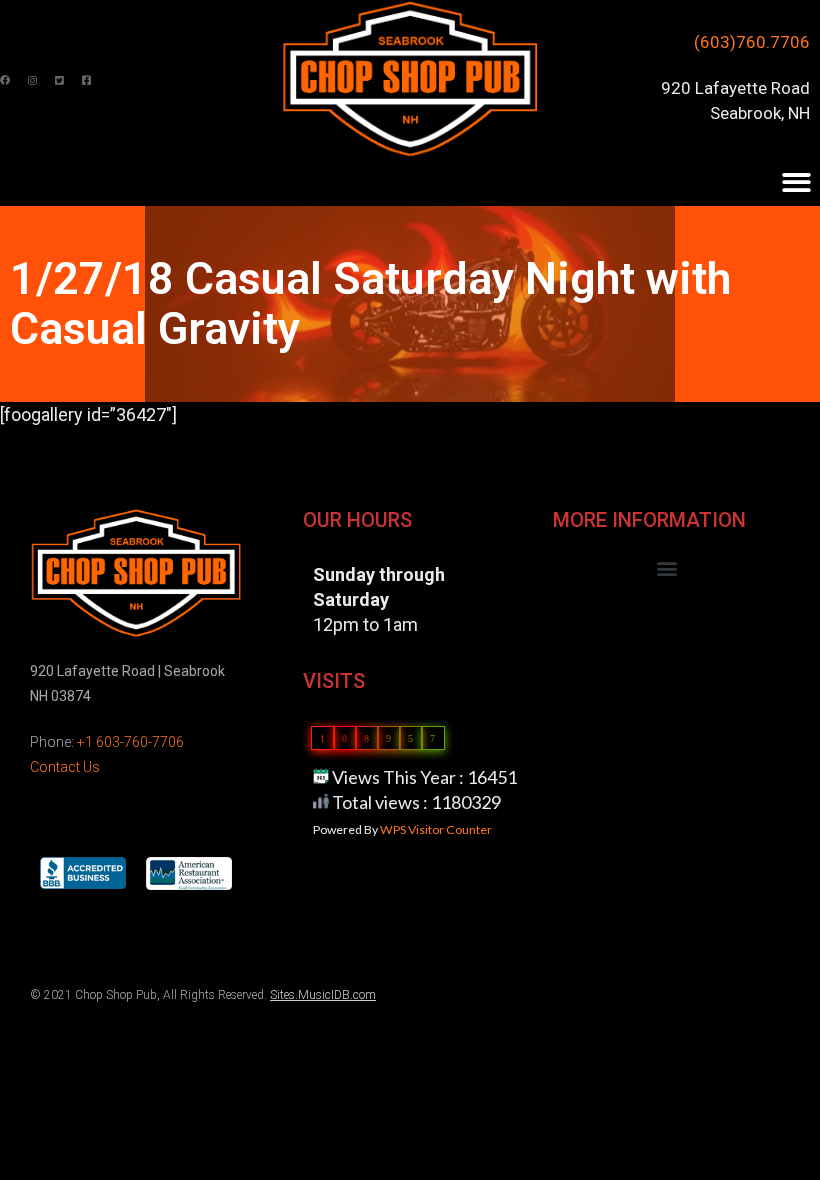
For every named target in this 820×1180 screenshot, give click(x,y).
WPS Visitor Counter (436, 829)
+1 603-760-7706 (130, 742)
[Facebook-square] (86, 80)
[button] (667, 568)
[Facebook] (5, 80)
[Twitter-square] (59, 80)
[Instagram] (32, 80)
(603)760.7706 (752, 42)
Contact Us (65, 767)
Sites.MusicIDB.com (323, 995)
